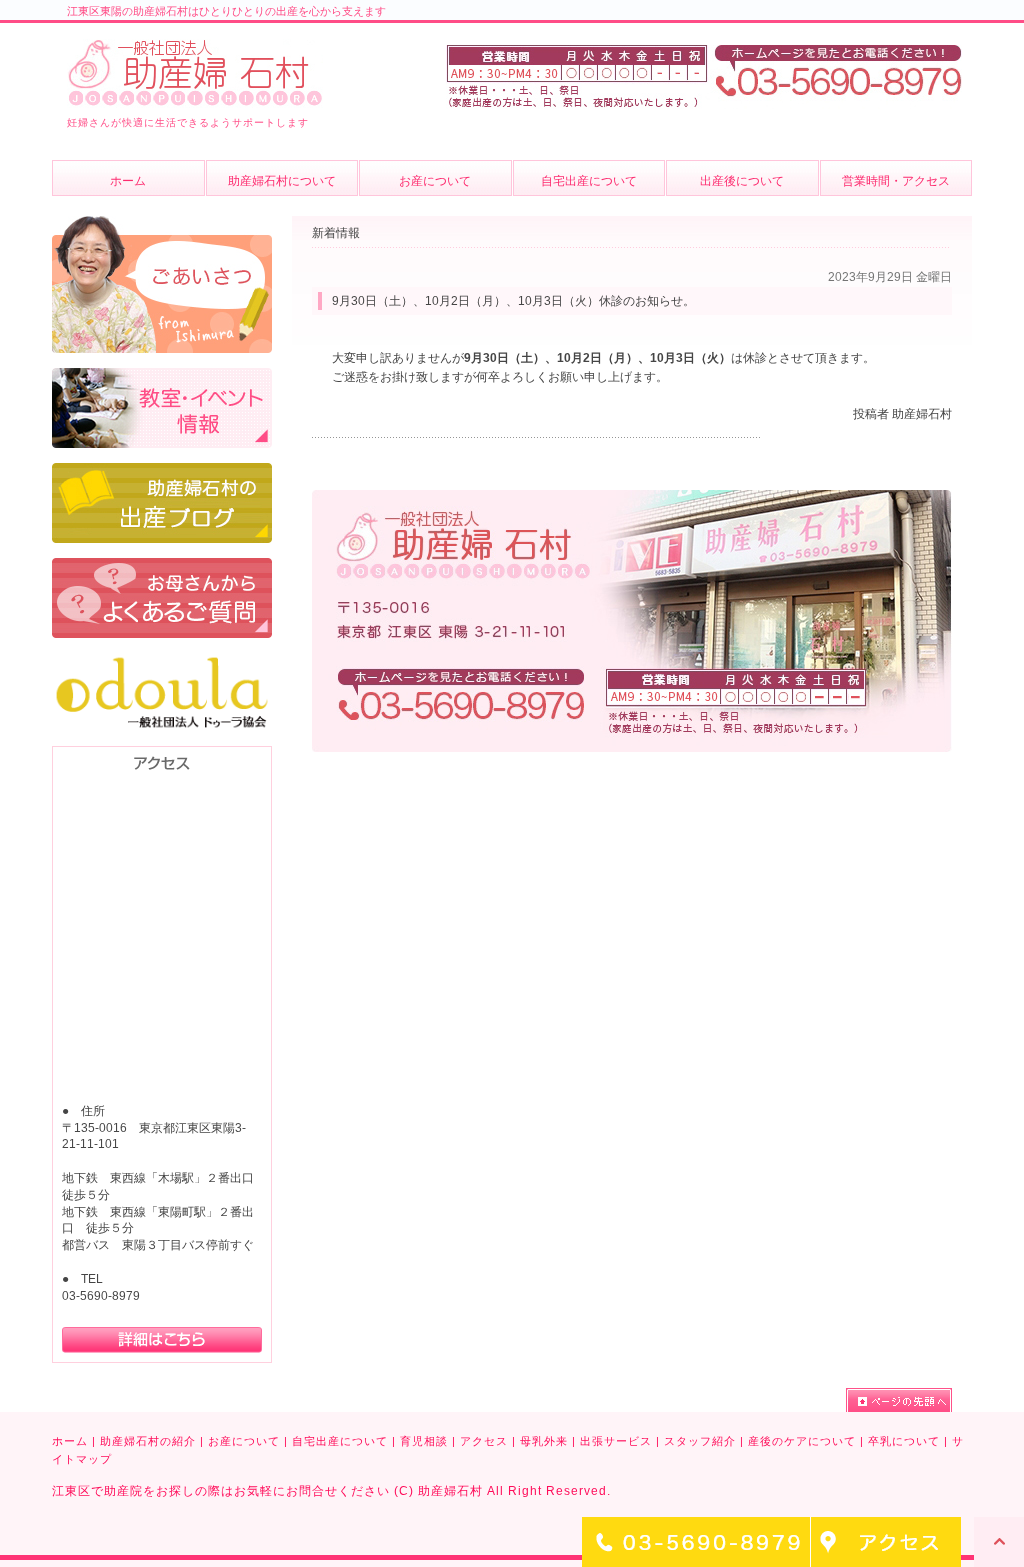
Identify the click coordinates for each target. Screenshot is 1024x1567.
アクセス (484, 1441)
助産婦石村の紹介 (148, 1441)
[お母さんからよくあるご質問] (162, 567)
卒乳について (904, 1441)
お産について (244, 1441)
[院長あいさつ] (162, 225)
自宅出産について (340, 1441)
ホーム (70, 1441)
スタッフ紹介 (700, 1441)
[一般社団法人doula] (162, 662)
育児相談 (424, 1441)
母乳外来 (544, 1441)
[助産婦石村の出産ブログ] (162, 472)
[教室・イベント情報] (162, 377)
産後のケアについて (802, 1441)
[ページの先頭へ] (899, 1400)
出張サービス (616, 1441)
